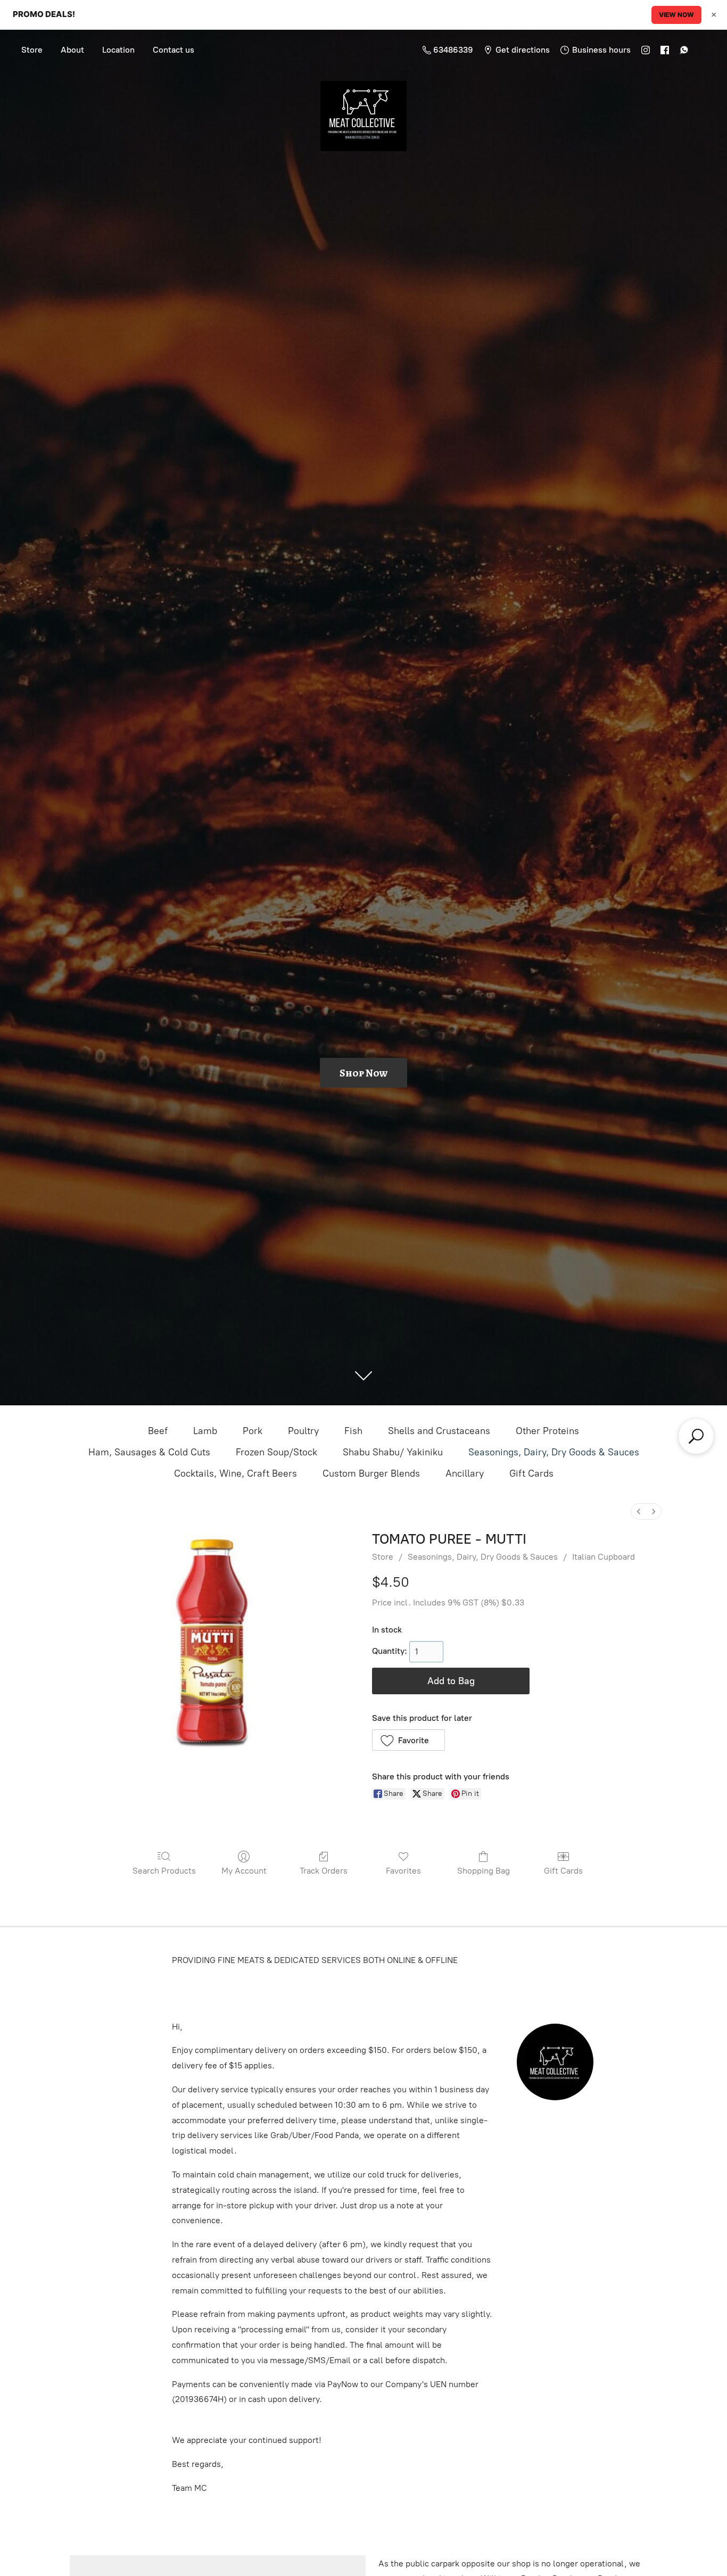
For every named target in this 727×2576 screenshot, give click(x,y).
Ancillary (465, 1473)
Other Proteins (547, 1431)
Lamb (205, 1431)
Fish (353, 1431)
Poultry (303, 1431)
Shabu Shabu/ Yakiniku (393, 1452)
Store (32, 50)
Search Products (164, 1871)
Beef (158, 1431)
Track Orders (324, 1871)
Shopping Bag (484, 1871)
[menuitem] (639, 1511)
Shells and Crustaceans (439, 1431)
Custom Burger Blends (371, 1473)
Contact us (174, 50)
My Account (244, 1871)
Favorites (403, 1871)
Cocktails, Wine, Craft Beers (236, 1473)
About (72, 50)
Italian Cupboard (604, 1557)
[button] (408, 1740)
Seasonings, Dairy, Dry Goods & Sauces (554, 1452)
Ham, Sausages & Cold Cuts (149, 1452)
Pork (253, 1431)
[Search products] (696, 1436)
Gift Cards (531, 1473)
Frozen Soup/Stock (276, 1452)
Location (118, 50)
